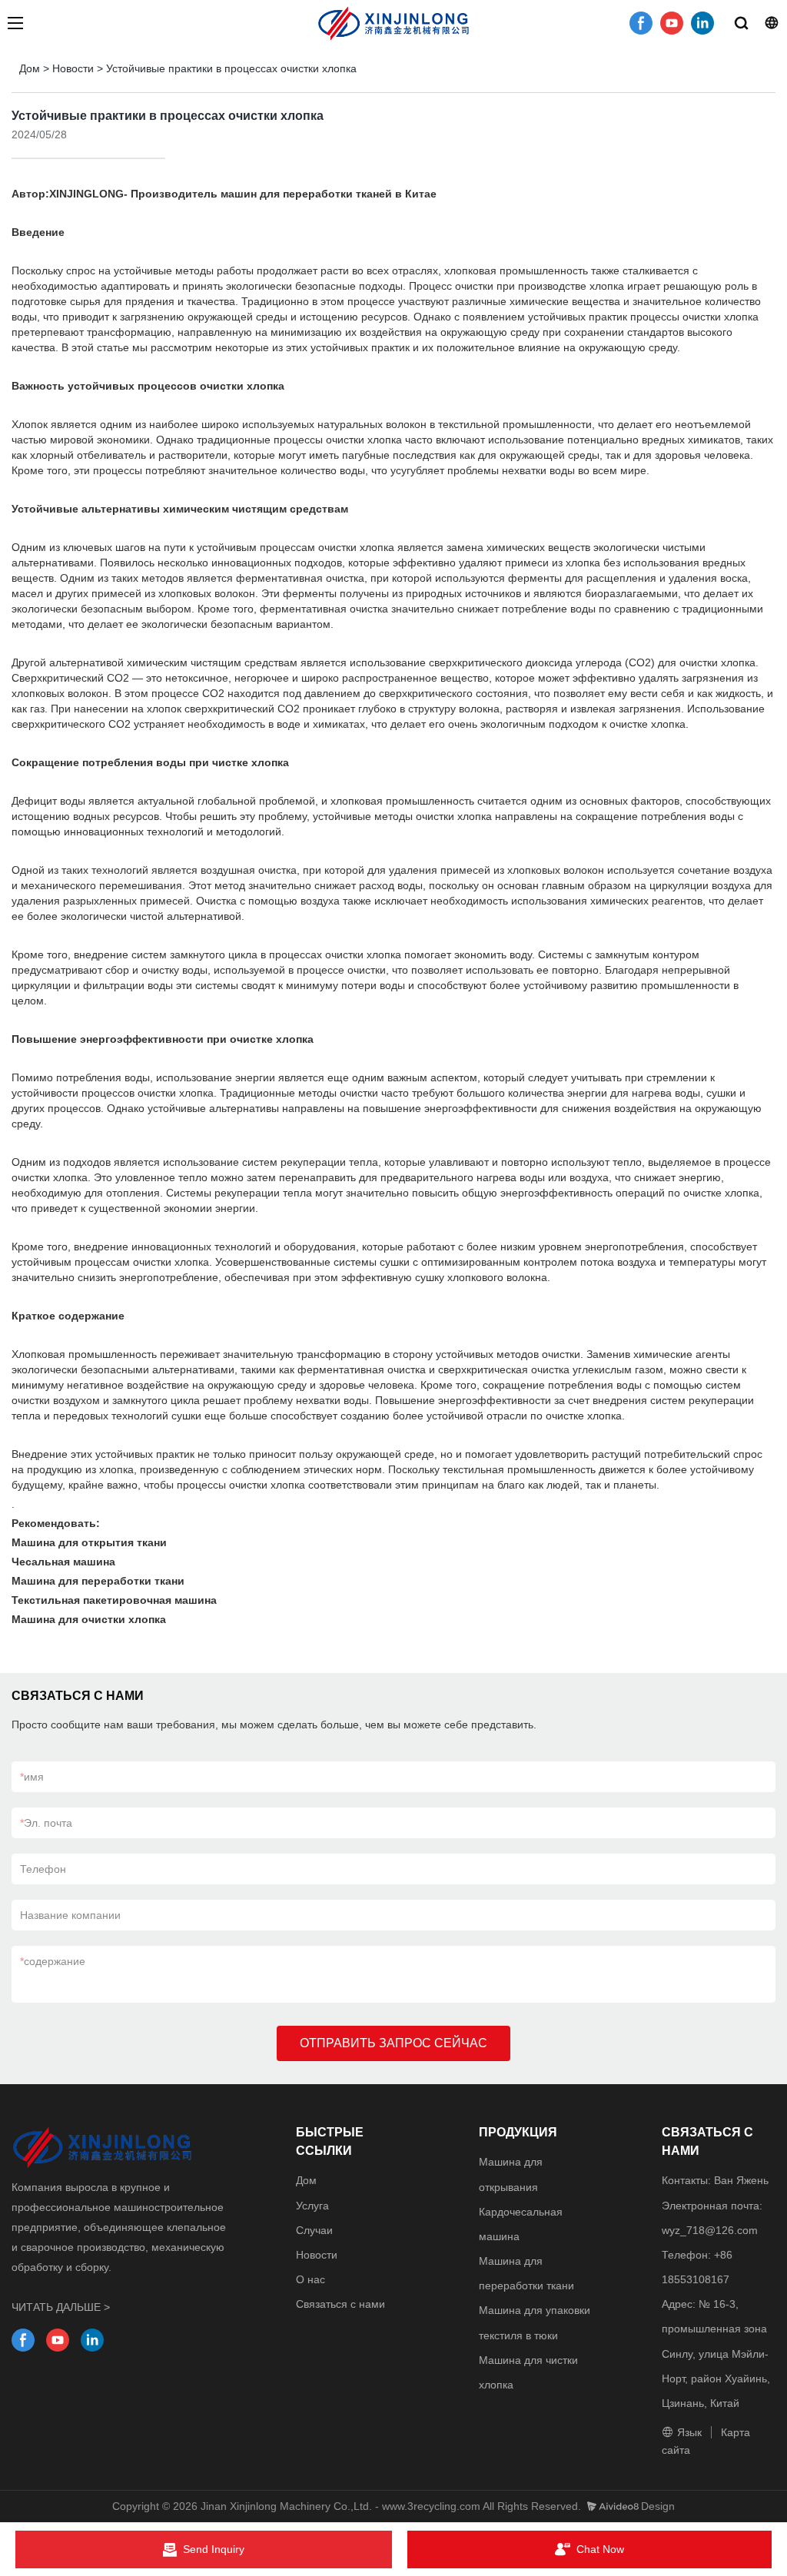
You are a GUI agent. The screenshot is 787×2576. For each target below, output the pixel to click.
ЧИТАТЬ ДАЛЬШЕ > (61, 2307)
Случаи (314, 2230)
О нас (310, 2279)
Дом (30, 68)
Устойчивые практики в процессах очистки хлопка (231, 68)
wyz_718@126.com (710, 2230)
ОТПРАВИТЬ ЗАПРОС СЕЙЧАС (393, 2043)
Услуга (312, 2206)
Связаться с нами (340, 2304)
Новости (73, 68)
